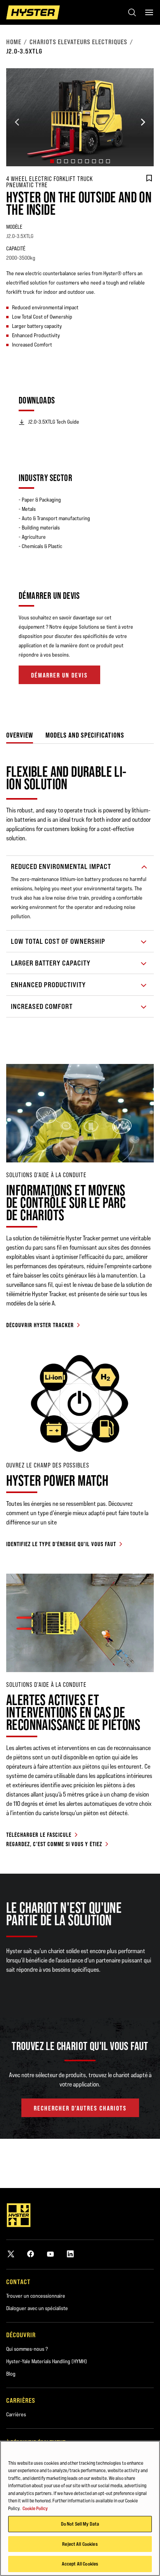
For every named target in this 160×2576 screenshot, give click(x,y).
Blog (11, 2374)
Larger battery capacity (51, 963)
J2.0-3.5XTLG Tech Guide (54, 422)
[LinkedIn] (70, 2254)
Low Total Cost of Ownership (58, 941)
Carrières (16, 2414)
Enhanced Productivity (48, 985)
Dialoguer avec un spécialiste (37, 2308)
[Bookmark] (149, 178)
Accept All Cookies (80, 2564)
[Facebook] (31, 2254)
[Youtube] (50, 2254)
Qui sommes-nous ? (27, 2349)
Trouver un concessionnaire (36, 2296)
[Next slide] (143, 122)
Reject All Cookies (80, 2544)
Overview (20, 735)
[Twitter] (11, 2254)
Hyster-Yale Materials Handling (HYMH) (47, 2361)
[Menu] (149, 12)
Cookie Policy (35, 2508)
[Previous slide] (17, 122)
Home (14, 42)
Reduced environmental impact (61, 866)
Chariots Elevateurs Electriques (78, 42)
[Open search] (132, 12)
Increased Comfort (42, 1006)
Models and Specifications (85, 735)
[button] (52, 161)
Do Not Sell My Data (80, 2524)
